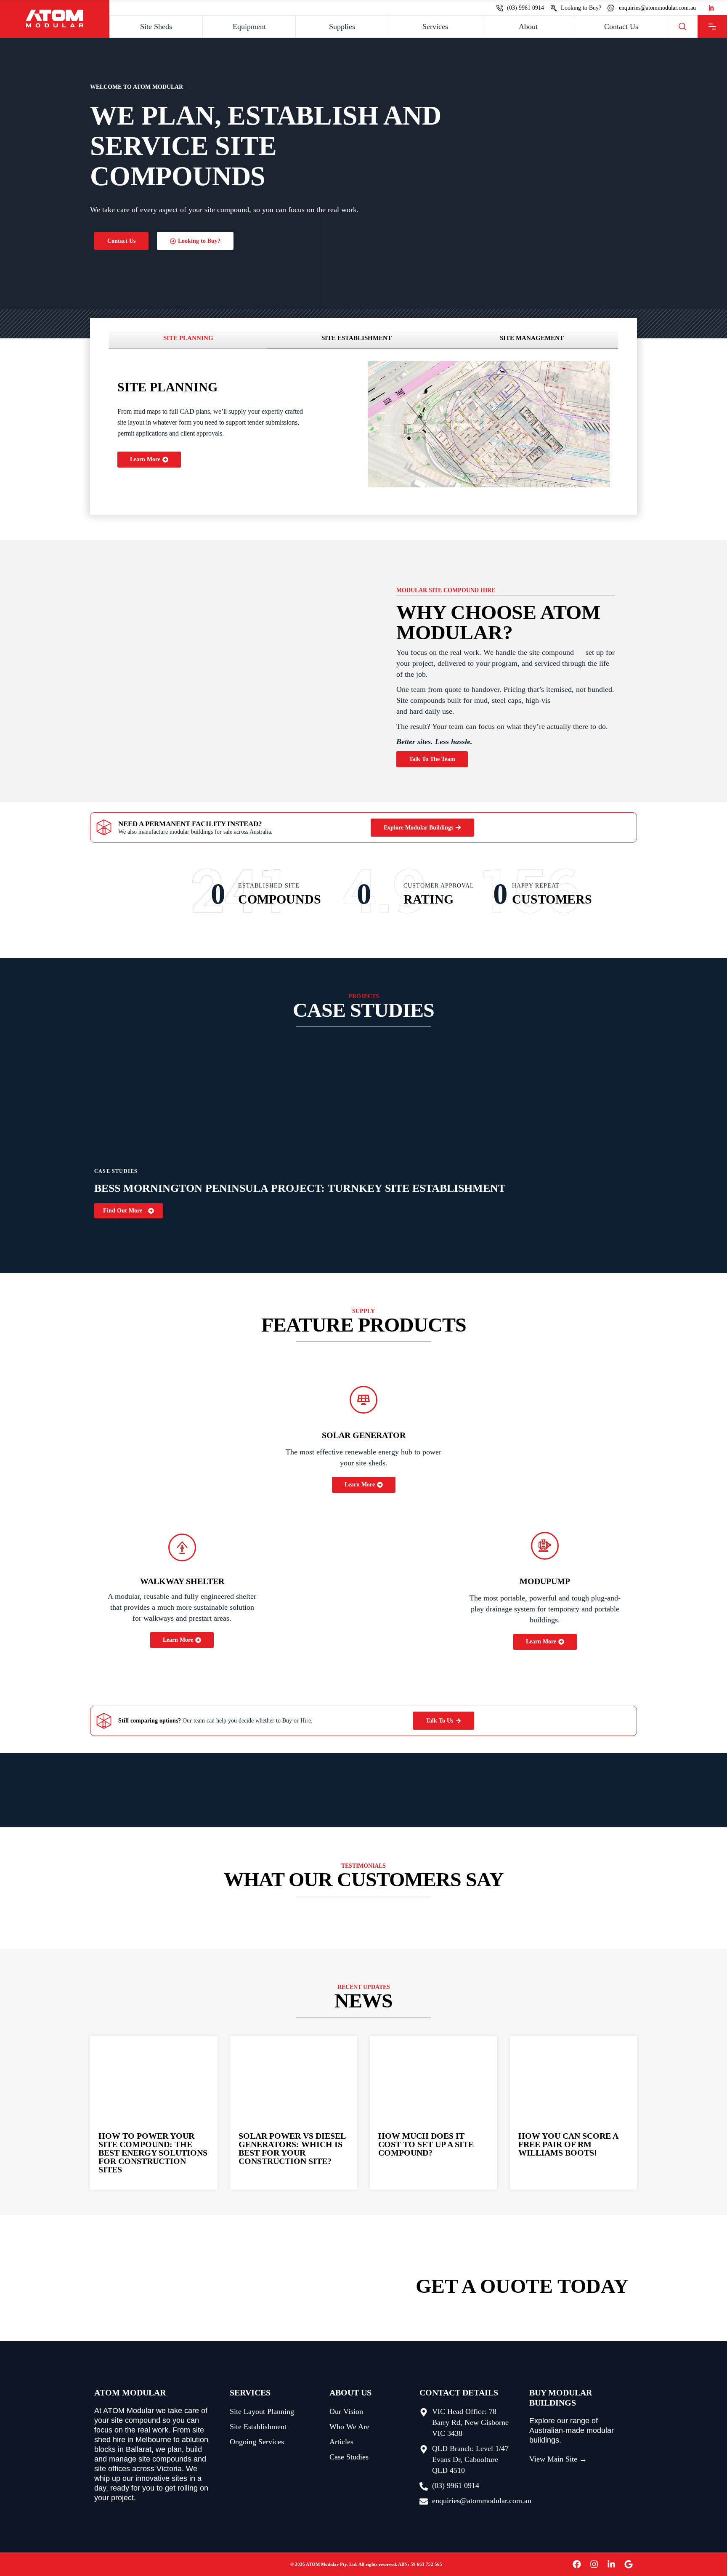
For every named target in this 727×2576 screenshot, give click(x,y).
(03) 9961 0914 (525, 8)
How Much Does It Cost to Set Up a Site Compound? (426, 2144)
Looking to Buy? (581, 8)
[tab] (188, 338)
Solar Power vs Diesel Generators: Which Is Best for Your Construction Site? (292, 2148)
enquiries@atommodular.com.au (657, 8)
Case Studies (116, 1171)
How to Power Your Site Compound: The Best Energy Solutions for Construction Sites (153, 2153)
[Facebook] (577, 2564)
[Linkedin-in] (611, 2564)
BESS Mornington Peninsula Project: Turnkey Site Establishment (300, 1188)
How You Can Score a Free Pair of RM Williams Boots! (568, 2144)
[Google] (629, 2564)
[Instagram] (594, 2564)
